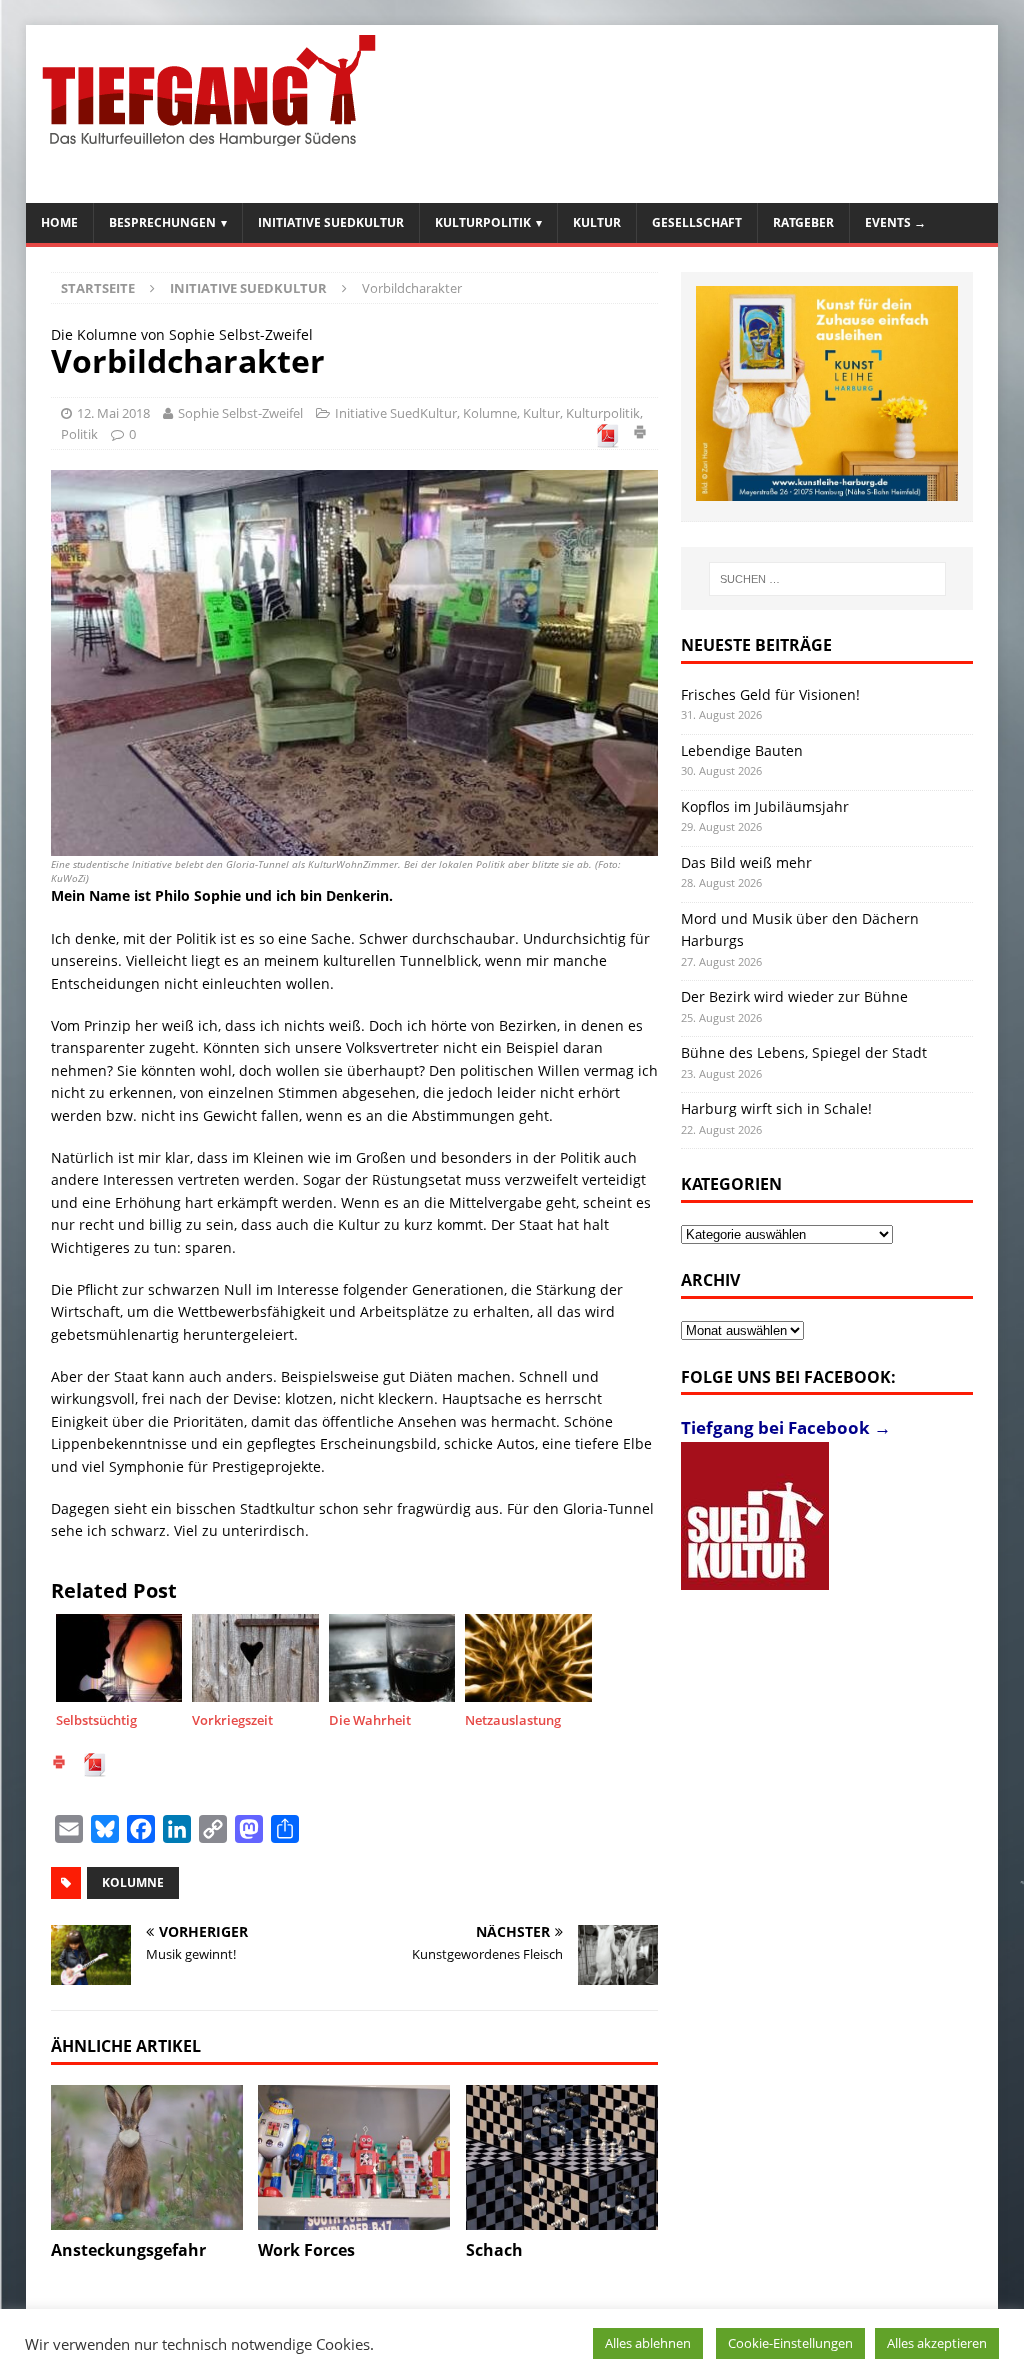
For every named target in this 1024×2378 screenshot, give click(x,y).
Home (59, 222)
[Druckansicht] (640, 435)
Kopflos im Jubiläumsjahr (765, 806)
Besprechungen (162, 222)
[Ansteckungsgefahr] (147, 2157)
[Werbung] (827, 393)
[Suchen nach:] (827, 579)
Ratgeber (803, 222)
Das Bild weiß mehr (746, 862)
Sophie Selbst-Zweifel (240, 413)
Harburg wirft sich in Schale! (776, 1108)
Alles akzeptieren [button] (937, 2343)
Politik (79, 434)
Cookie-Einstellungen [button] (790, 2343)
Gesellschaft (697, 222)
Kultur (597, 222)
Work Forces (306, 2250)
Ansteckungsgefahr (128, 2250)
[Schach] (562, 2157)
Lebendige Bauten (742, 750)
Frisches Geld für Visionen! (770, 694)
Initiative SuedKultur (331, 222)
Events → (895, 222)
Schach (494, 2250)
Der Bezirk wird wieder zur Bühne (794, 996)
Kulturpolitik (483, 222)
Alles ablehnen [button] (648, 2343)
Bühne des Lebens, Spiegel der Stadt (804, 1052)
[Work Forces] (354, 2157)
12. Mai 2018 (113, 413)
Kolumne (490, 413)
